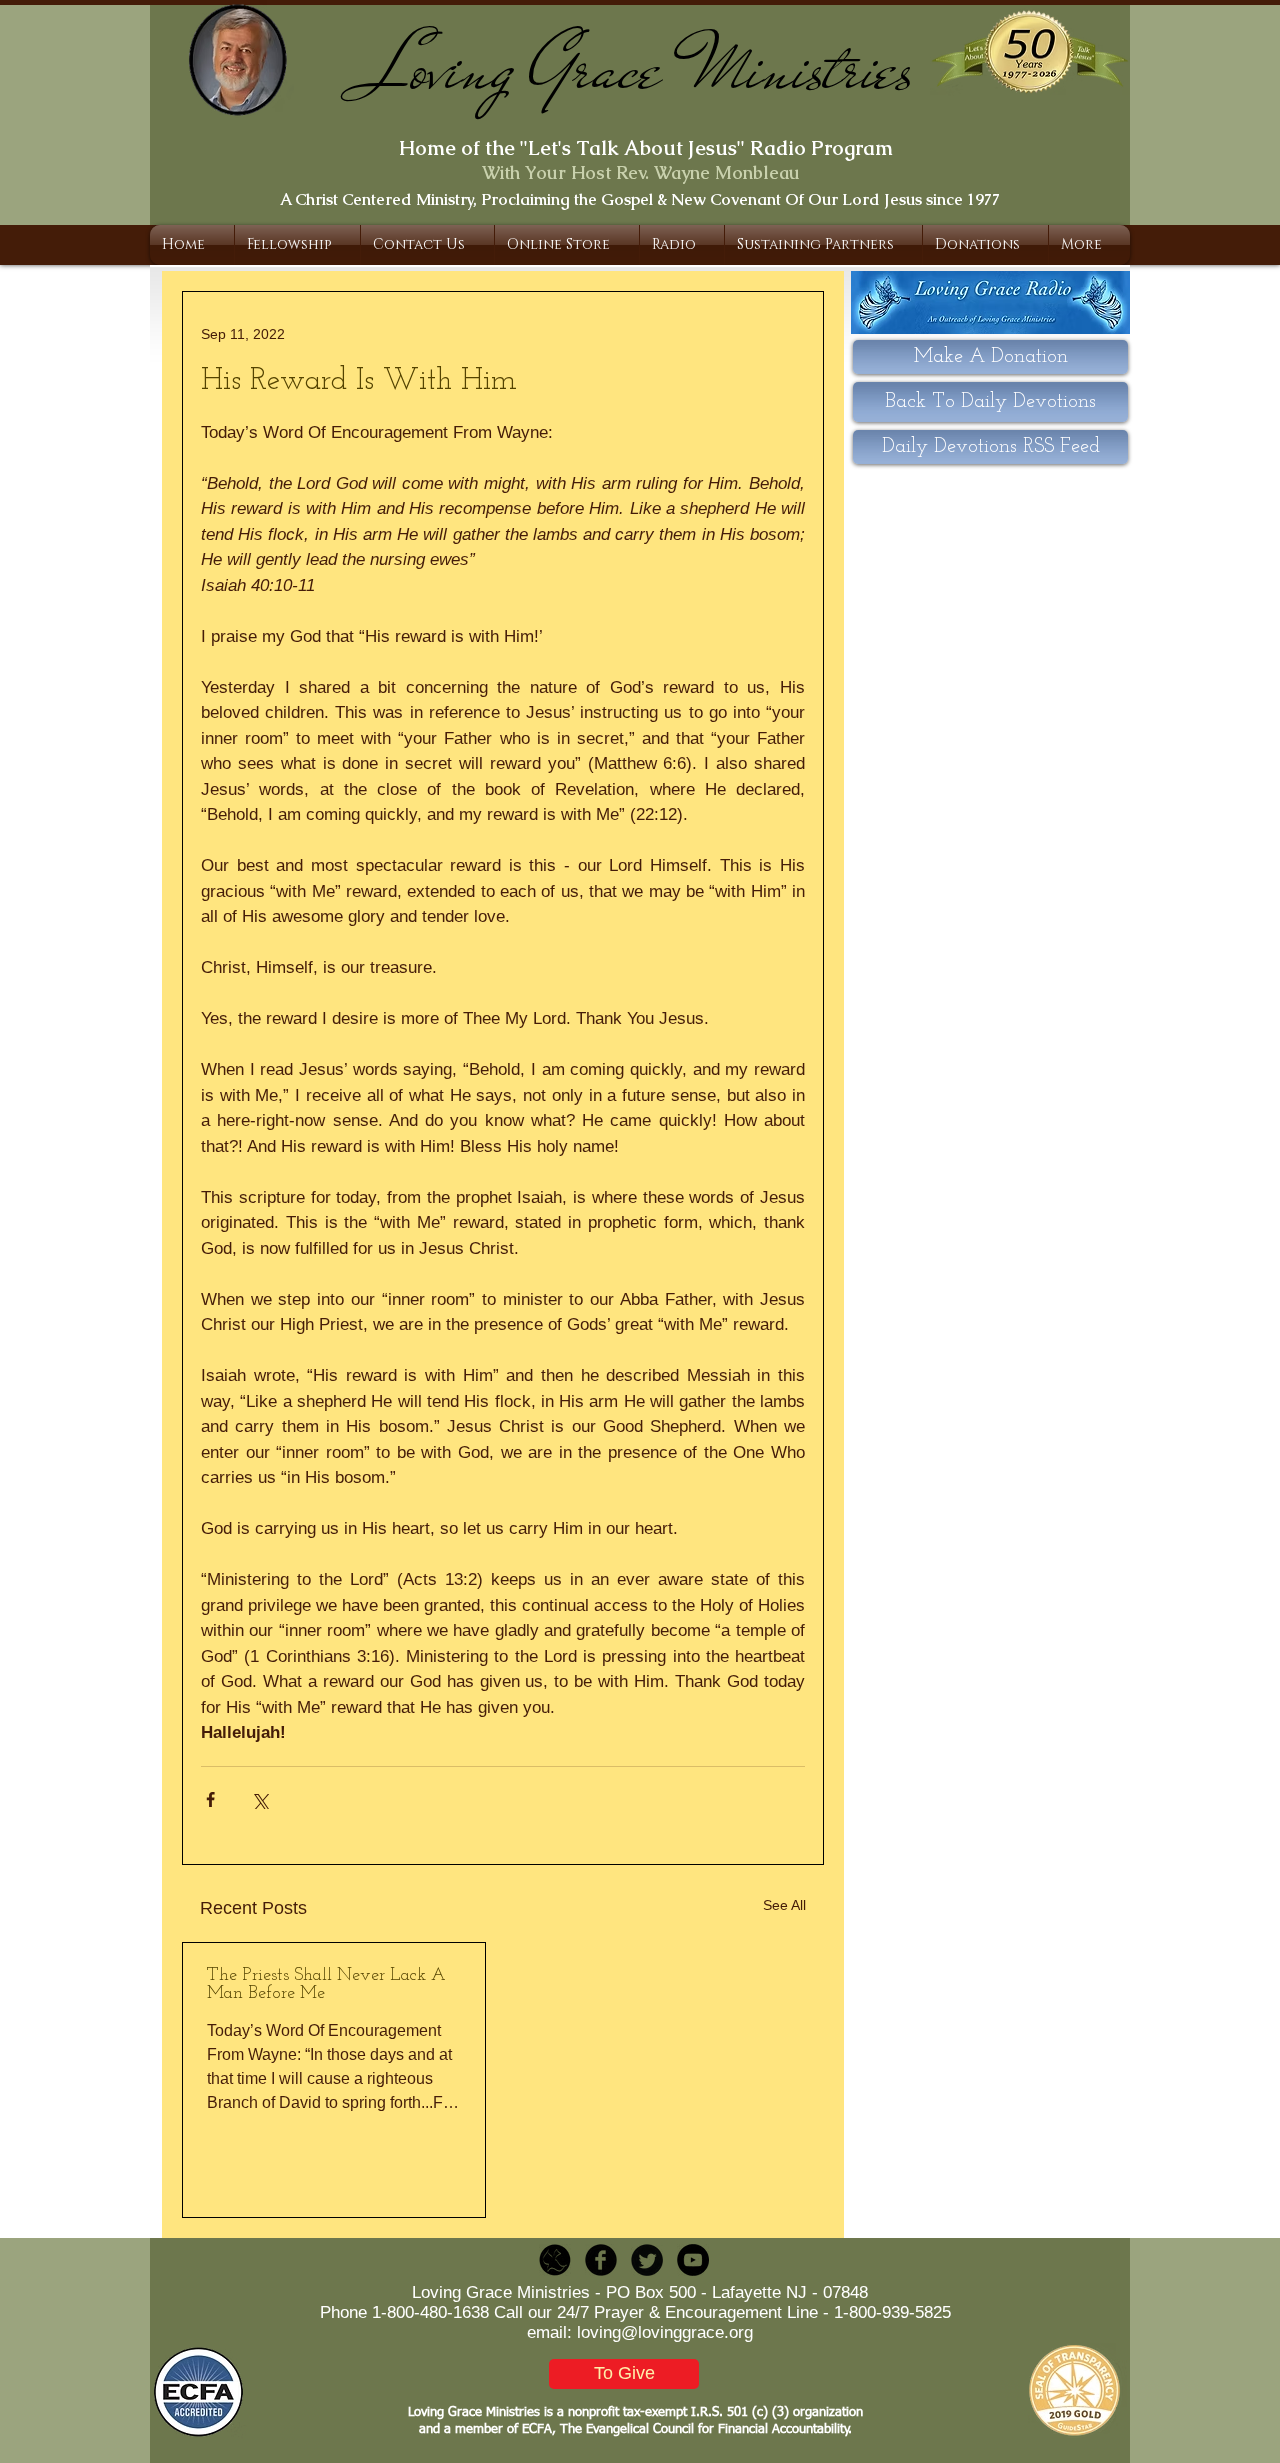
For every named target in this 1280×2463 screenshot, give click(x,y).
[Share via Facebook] (210, 1799)
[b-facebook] (601, 2260)
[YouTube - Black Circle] (693, 2260)
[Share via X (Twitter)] (259, 1799)
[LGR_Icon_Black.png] (555, 2260)
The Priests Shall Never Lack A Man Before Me (326, 1985)
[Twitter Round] (647, 2260)
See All (784, 1905)
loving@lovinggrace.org (665, 2332)
